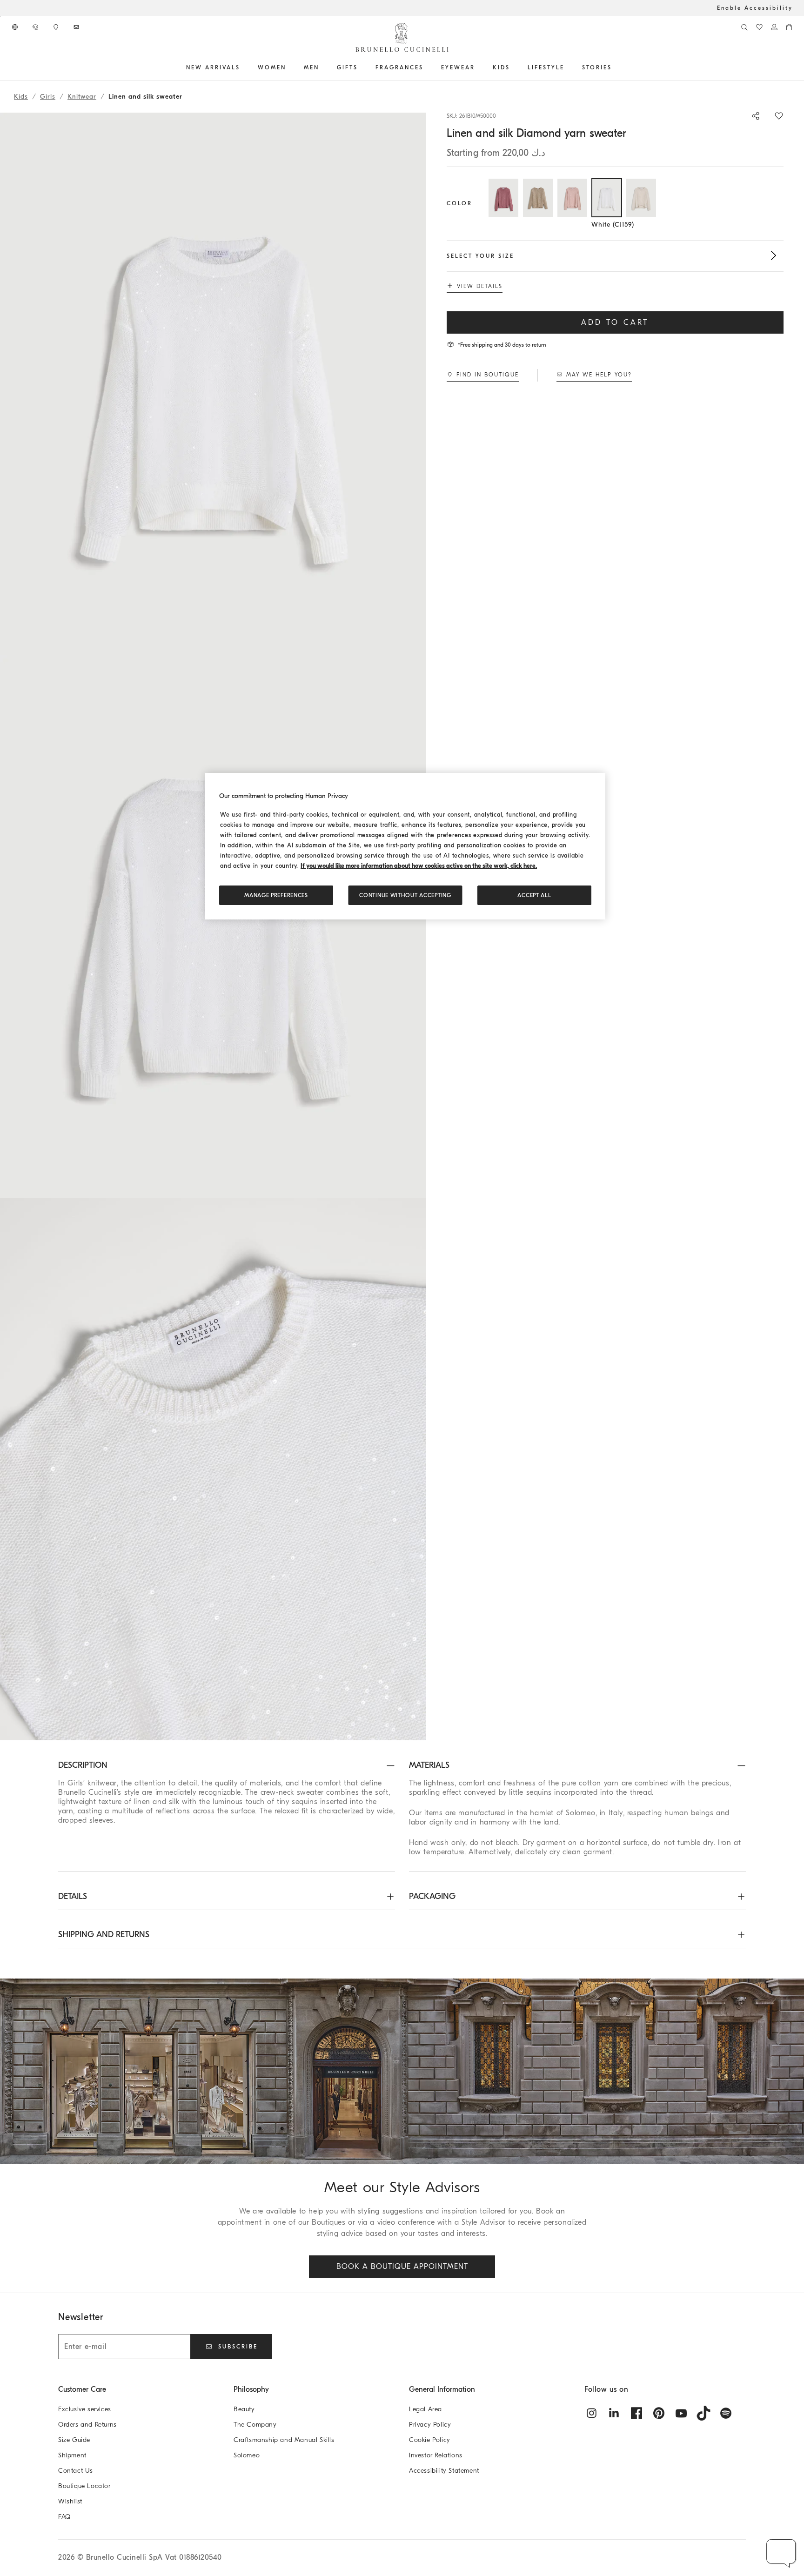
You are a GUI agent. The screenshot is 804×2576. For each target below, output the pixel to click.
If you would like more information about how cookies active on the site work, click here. (419, 866)
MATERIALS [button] (429, 1765)
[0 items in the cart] (789, 27)
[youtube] (681, 2413)
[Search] (744, 27)
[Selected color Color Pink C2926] (503, 198)
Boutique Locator (84, 2486)
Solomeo (247, 2455)
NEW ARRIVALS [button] (213, 67)
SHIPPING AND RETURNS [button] (104, 1935)
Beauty (244, 2409)
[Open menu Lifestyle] (568, 67)
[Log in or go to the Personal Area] (774, 27)
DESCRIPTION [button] (83, 1765)
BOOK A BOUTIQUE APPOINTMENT (402, 2267)
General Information (442, 2389)
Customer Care (82, 2389)
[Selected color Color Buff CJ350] (641, 198)
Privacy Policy (430, 2425)
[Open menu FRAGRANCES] (427, 67)
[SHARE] (751, 116)
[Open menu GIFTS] (361, 67)
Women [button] (272, 67)
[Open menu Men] (322, 67)
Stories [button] (597, 67)
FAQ (64, 2517)
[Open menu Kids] (513, 67)
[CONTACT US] (36, 27)
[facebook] (636, 2413)
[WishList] (759, 27)
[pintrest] (659, 2413)
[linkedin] (614, 2413)
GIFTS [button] (347, 67)
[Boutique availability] (57, 27)
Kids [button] (501, 67)
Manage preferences (276, 895)
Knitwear (82, 97)
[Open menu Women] (289, 67)
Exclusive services (85, 2409)
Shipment (72, 2455)
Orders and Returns (87, 2425)
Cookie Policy (430, 2440)
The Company (255, 2425)
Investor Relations (436, 2455)
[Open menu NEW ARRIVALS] (243, 67)
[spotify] (726, 2413)
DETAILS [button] (73, 1896)
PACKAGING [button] (432, 1896)
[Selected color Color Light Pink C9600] (572, 198)
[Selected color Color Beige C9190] (538, 198)
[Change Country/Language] (16, 27)
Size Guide (74, 2440)
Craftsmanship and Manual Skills (284, 2440)
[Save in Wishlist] (779, 116)
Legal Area (425, 2409)
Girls (48, 97)
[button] (213, 384)
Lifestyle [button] (546, 67)
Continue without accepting (405, 895)
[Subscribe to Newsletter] (77, 27)
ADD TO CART (615, 322)
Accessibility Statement (444, 2471)
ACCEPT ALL (534, 895)
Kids (21, 97)
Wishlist (70, 2501)
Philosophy (251, 2389)
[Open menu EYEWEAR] (478, 67)
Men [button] (312, 67)
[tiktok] (703, 2413)
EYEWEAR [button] (458, 67)
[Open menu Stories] (615, 67)
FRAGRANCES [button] (399, 67)
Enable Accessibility (755, 8)
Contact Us (76, 2471)
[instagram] (592, 2413)
